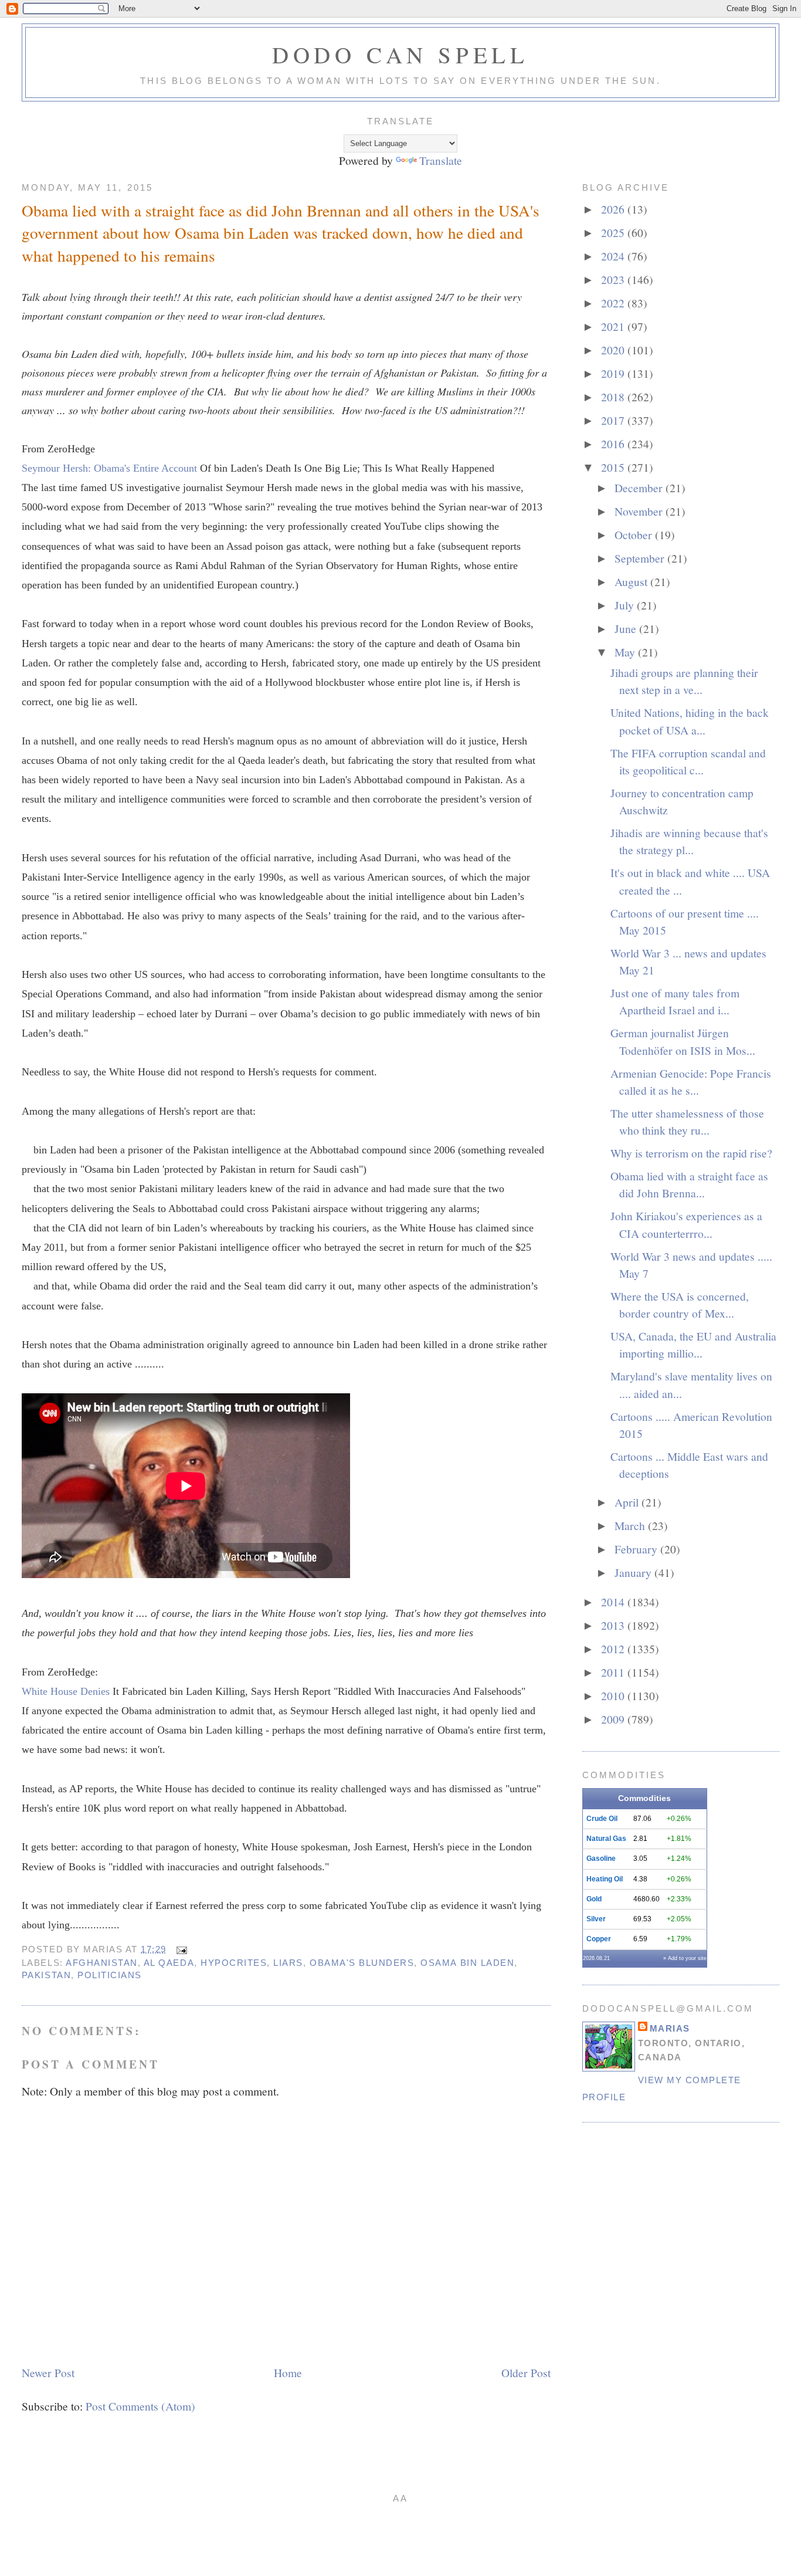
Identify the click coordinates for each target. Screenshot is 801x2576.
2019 (614, 373)
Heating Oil (605, 1879)
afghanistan (102, 1963)
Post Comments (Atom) (140, 2406)
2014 (614, 1602)
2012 (614, 1648)
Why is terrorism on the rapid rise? (691, 1153)
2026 (614, 209)
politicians (110, 1975)
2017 (614, 420)
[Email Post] (180, 1949)
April (628, 1502)
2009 (614, 1719)
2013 (614, 1625)
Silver (596, 1919)
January (634, 1572)
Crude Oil (602, 1819)
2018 (614, 397)
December (640, 488)
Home (288, 2372)
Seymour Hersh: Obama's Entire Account (111, 468)
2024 (614, 256)
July (626, 605)
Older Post (526, 2372)
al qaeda (169, 1963)
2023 (614, 279)
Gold (594, 1899)
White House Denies (67, 1691)
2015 (614, 467)
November (640, 511)
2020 (614, 350)
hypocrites (234, 1963)
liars (288, 1963)
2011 (614, 1672)
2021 (614, 326)
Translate (441, 160)
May (626, 652)
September (641, 558)
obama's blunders (362, 1963)
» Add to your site (685, 1958)
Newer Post (48, 2372)
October (635, 534)
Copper (599, 1939)
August (632, 581)
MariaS (670, 2028)
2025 (614, 232)
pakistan (46, 1975)
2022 (614, 303)
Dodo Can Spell (400, 55)
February (637, 1549)
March (631, 1525)
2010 (614, 1695)
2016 (614, 444)
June (627, 628)
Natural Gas (606, 1839)
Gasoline (601, 1859)
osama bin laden (467, 1963)
